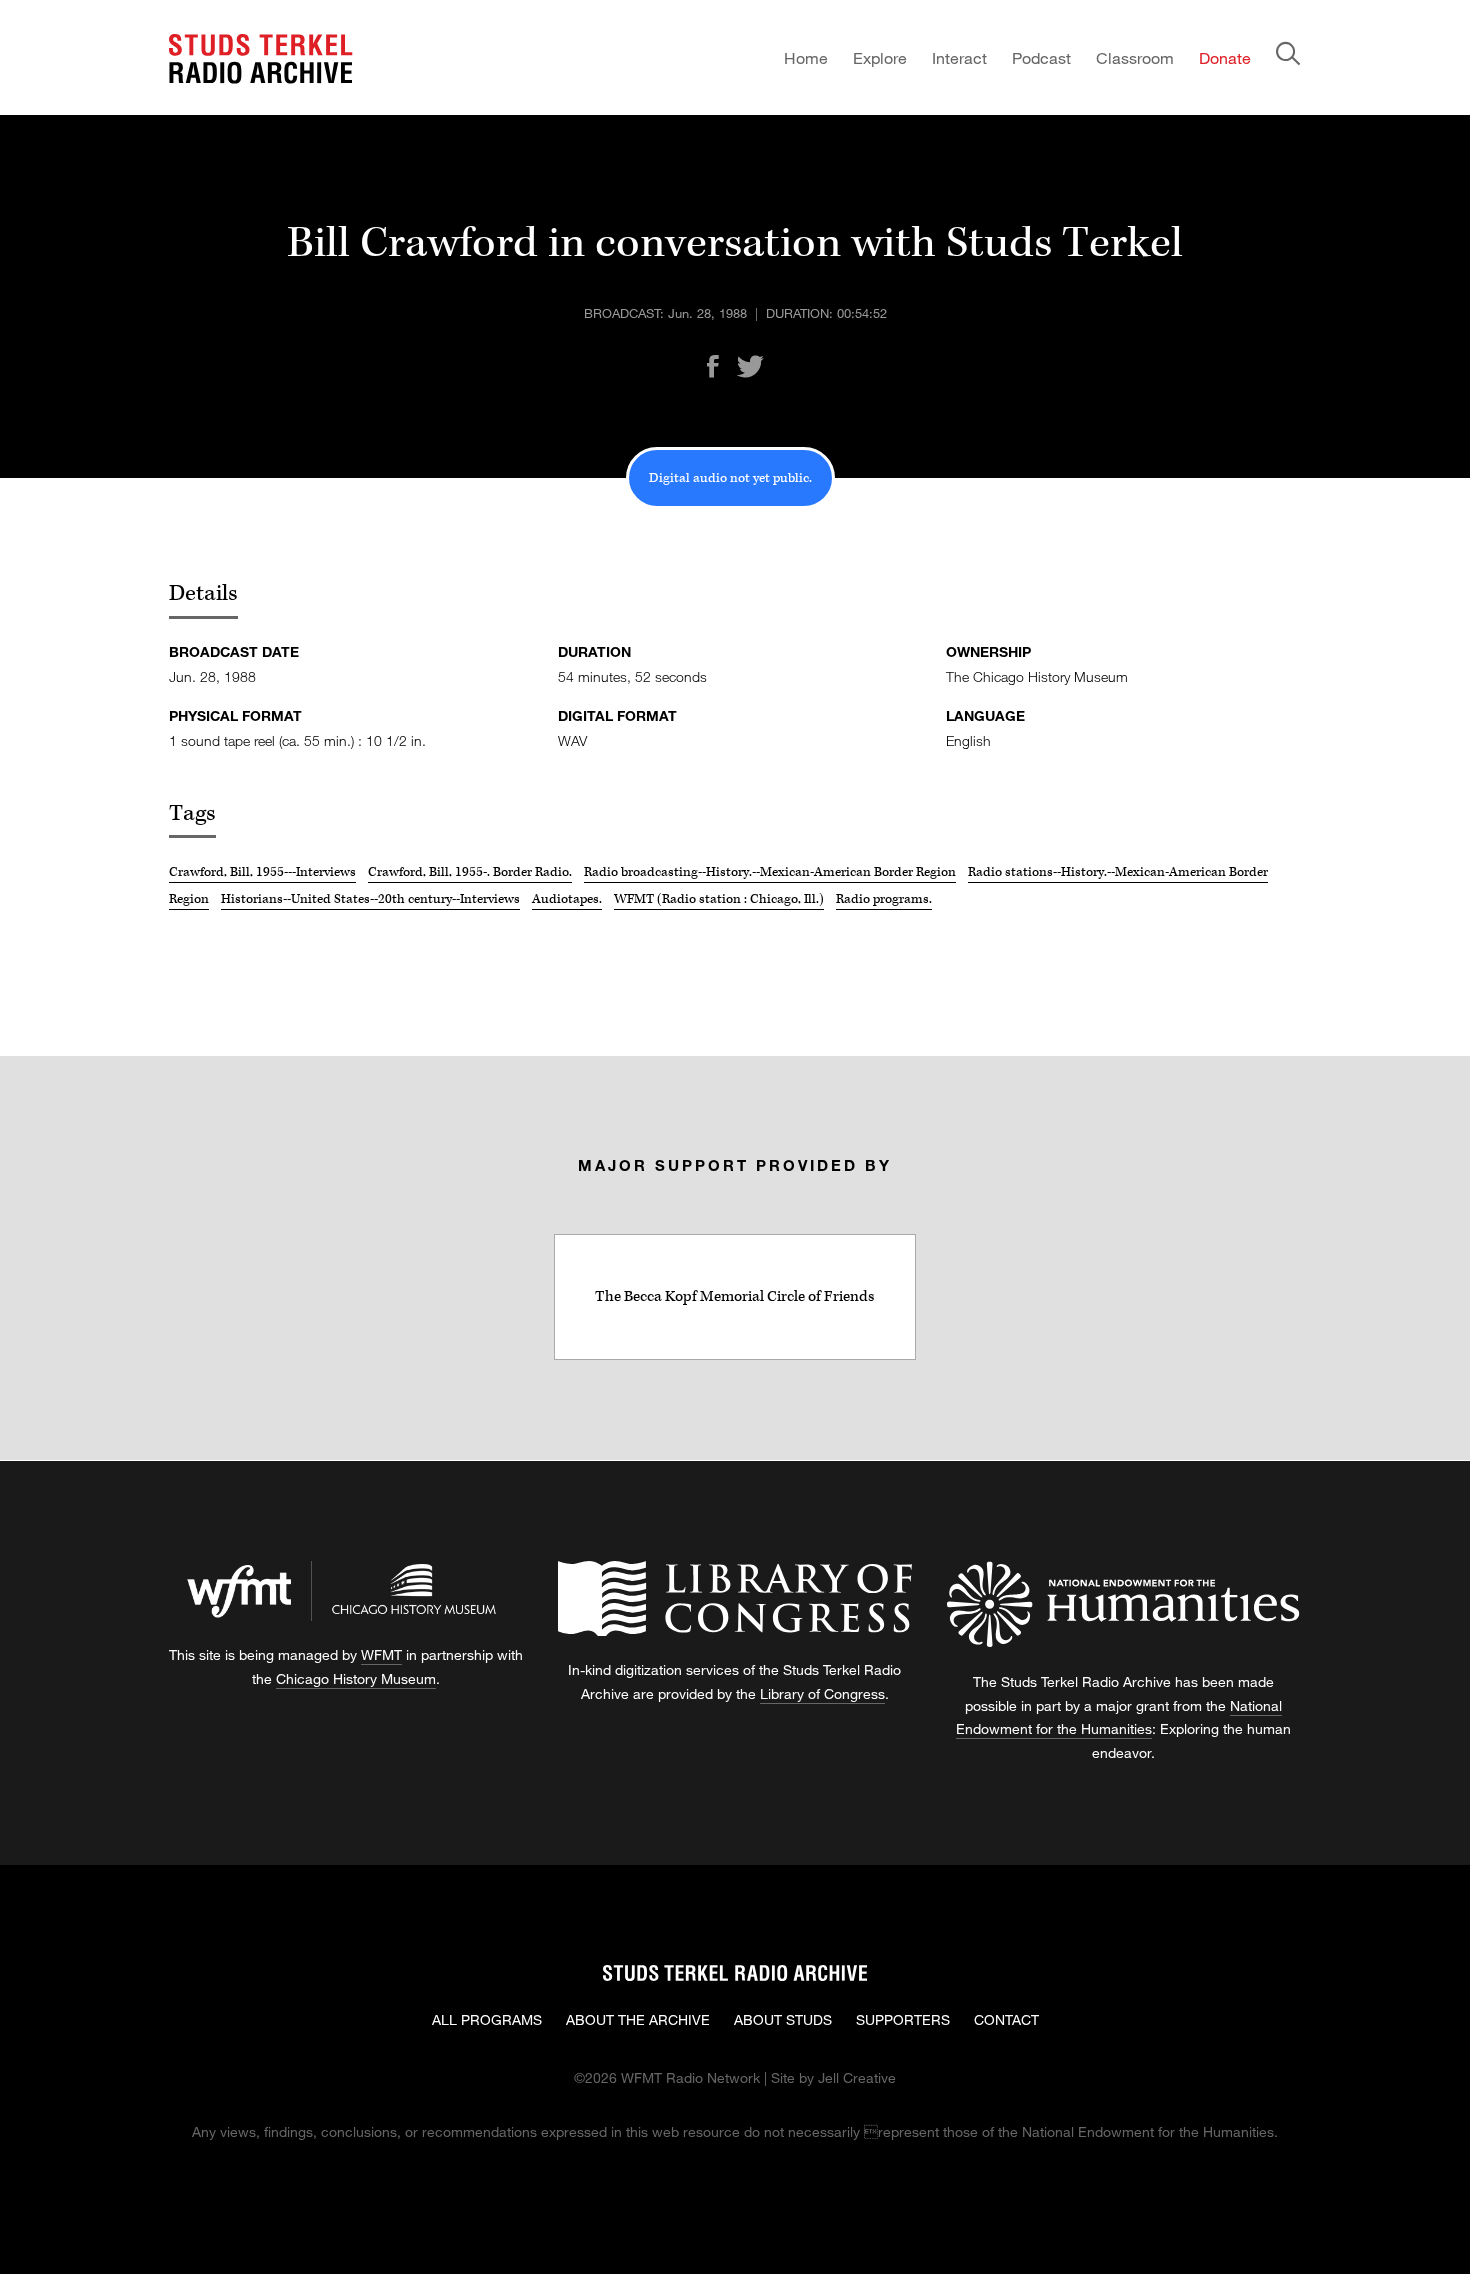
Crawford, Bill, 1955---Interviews (262, 872)
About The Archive (638, 2019)
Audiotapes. (567, 899)
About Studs (783, 2019)
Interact (959, 57)
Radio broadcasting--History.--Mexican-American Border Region (770, 872)
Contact (1006, 2019)
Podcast (1041, 57)
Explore (880, 57)
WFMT (381, 1654)
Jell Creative (857, 2077)
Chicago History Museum (356, 1678)
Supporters (903, 2019)
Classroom (1135, 57)
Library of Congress (822, 1693)
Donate (1225, 57)
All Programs (487, 2019)
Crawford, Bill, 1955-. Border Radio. (470, 872)
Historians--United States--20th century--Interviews (370, 899)
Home (806, 57)
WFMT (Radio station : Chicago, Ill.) (719, 899)
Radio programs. (884, 899)
